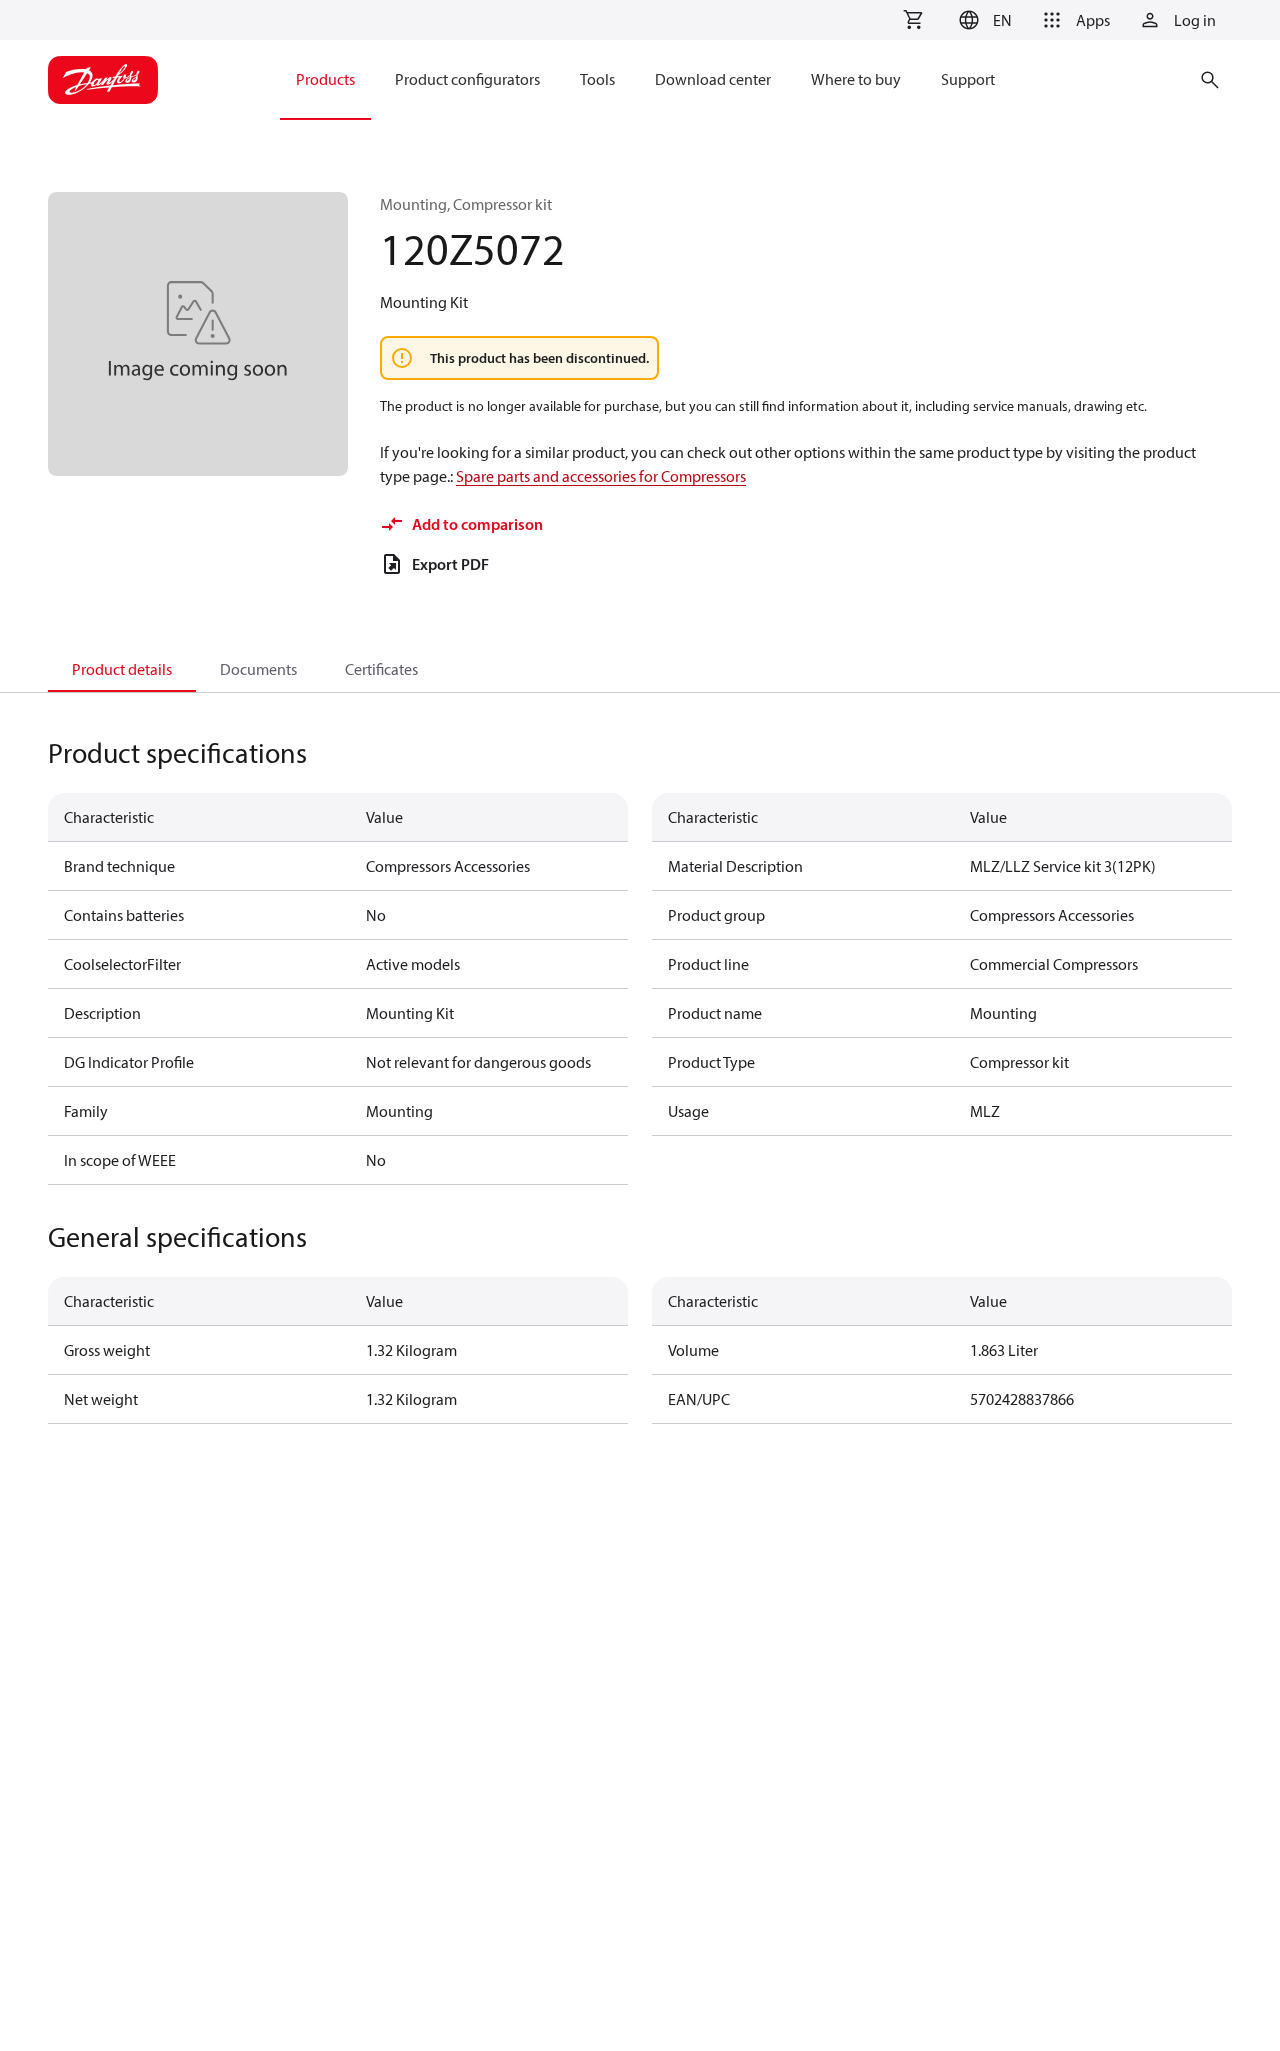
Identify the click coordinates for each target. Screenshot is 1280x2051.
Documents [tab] (258, 669)
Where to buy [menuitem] (856, 79)
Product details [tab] (122, 669)
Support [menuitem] (968, 79)
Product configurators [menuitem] (467, 79)
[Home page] (103, 80)
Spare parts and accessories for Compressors (601, 476)
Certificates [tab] (381, 669)
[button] (982, 20)
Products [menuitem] (325, 79)
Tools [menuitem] (597, 79)
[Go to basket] (913, 20)
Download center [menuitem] (713, 79)
